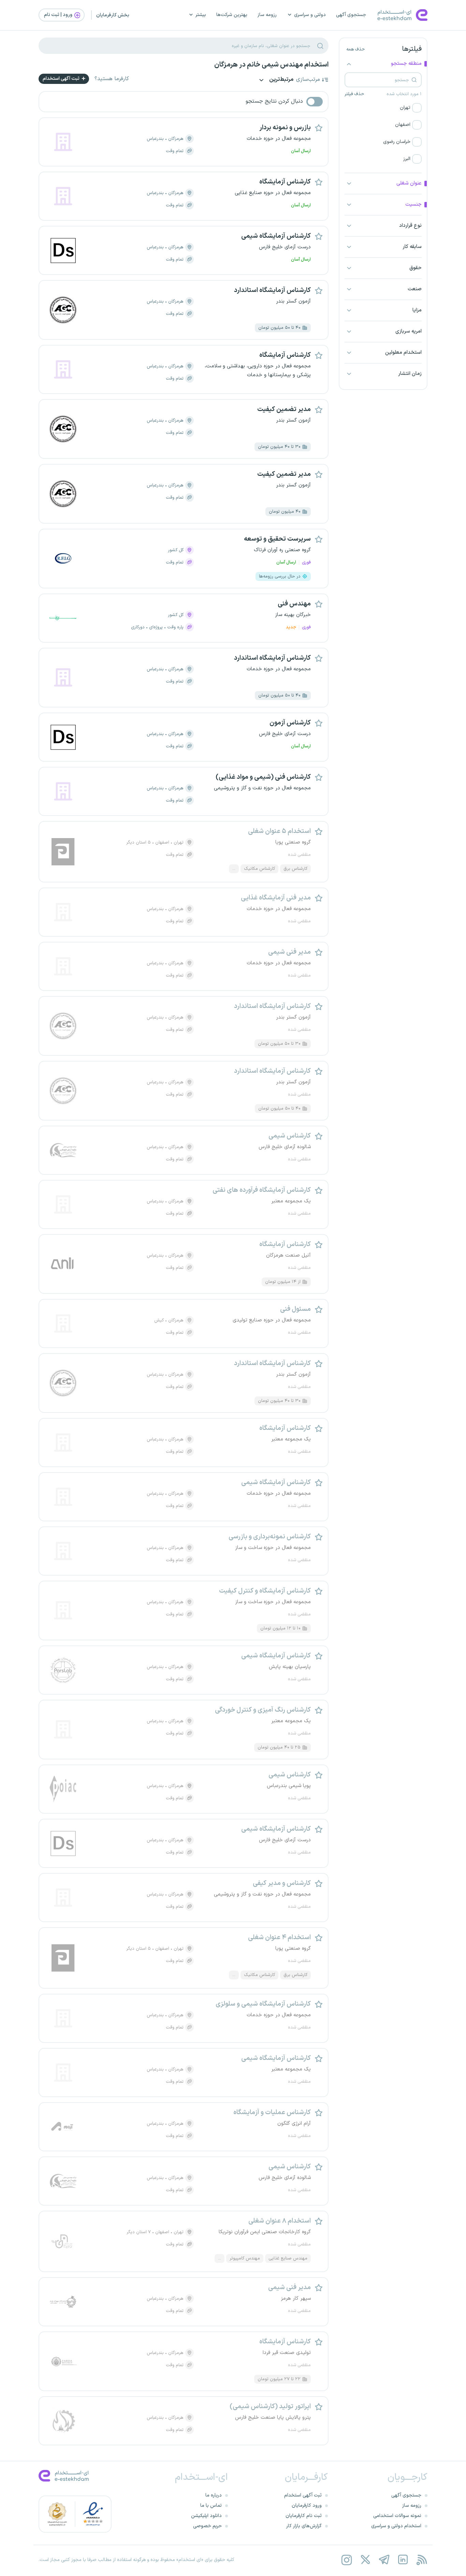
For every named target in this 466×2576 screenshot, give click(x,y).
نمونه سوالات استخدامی (397, 2516)
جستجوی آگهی (351, 15)
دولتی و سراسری (310, 15)
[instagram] (346, 2560)
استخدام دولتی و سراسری (396, 2526)
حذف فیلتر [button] (354, 94)
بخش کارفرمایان (113, 15)
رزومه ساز (267, 15)
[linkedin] (403, 2560)
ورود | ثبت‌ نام (59, 15)
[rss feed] (421, 2560)
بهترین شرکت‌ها (232, 15)
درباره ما (214, 2495)
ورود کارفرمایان (307, 2506)
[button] (383, 108)
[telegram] (384, 2560)
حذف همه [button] (355, 49)
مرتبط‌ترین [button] (281, 80)
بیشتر (201, 15)
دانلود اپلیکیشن (206, 2516)
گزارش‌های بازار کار (304, 2526)
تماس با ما (211, 2506)
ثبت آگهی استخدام (62, 79)
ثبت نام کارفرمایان (304, 2516)
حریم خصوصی (207, 2526)
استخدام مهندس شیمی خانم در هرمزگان (271, 65)
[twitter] (365, 2560)
